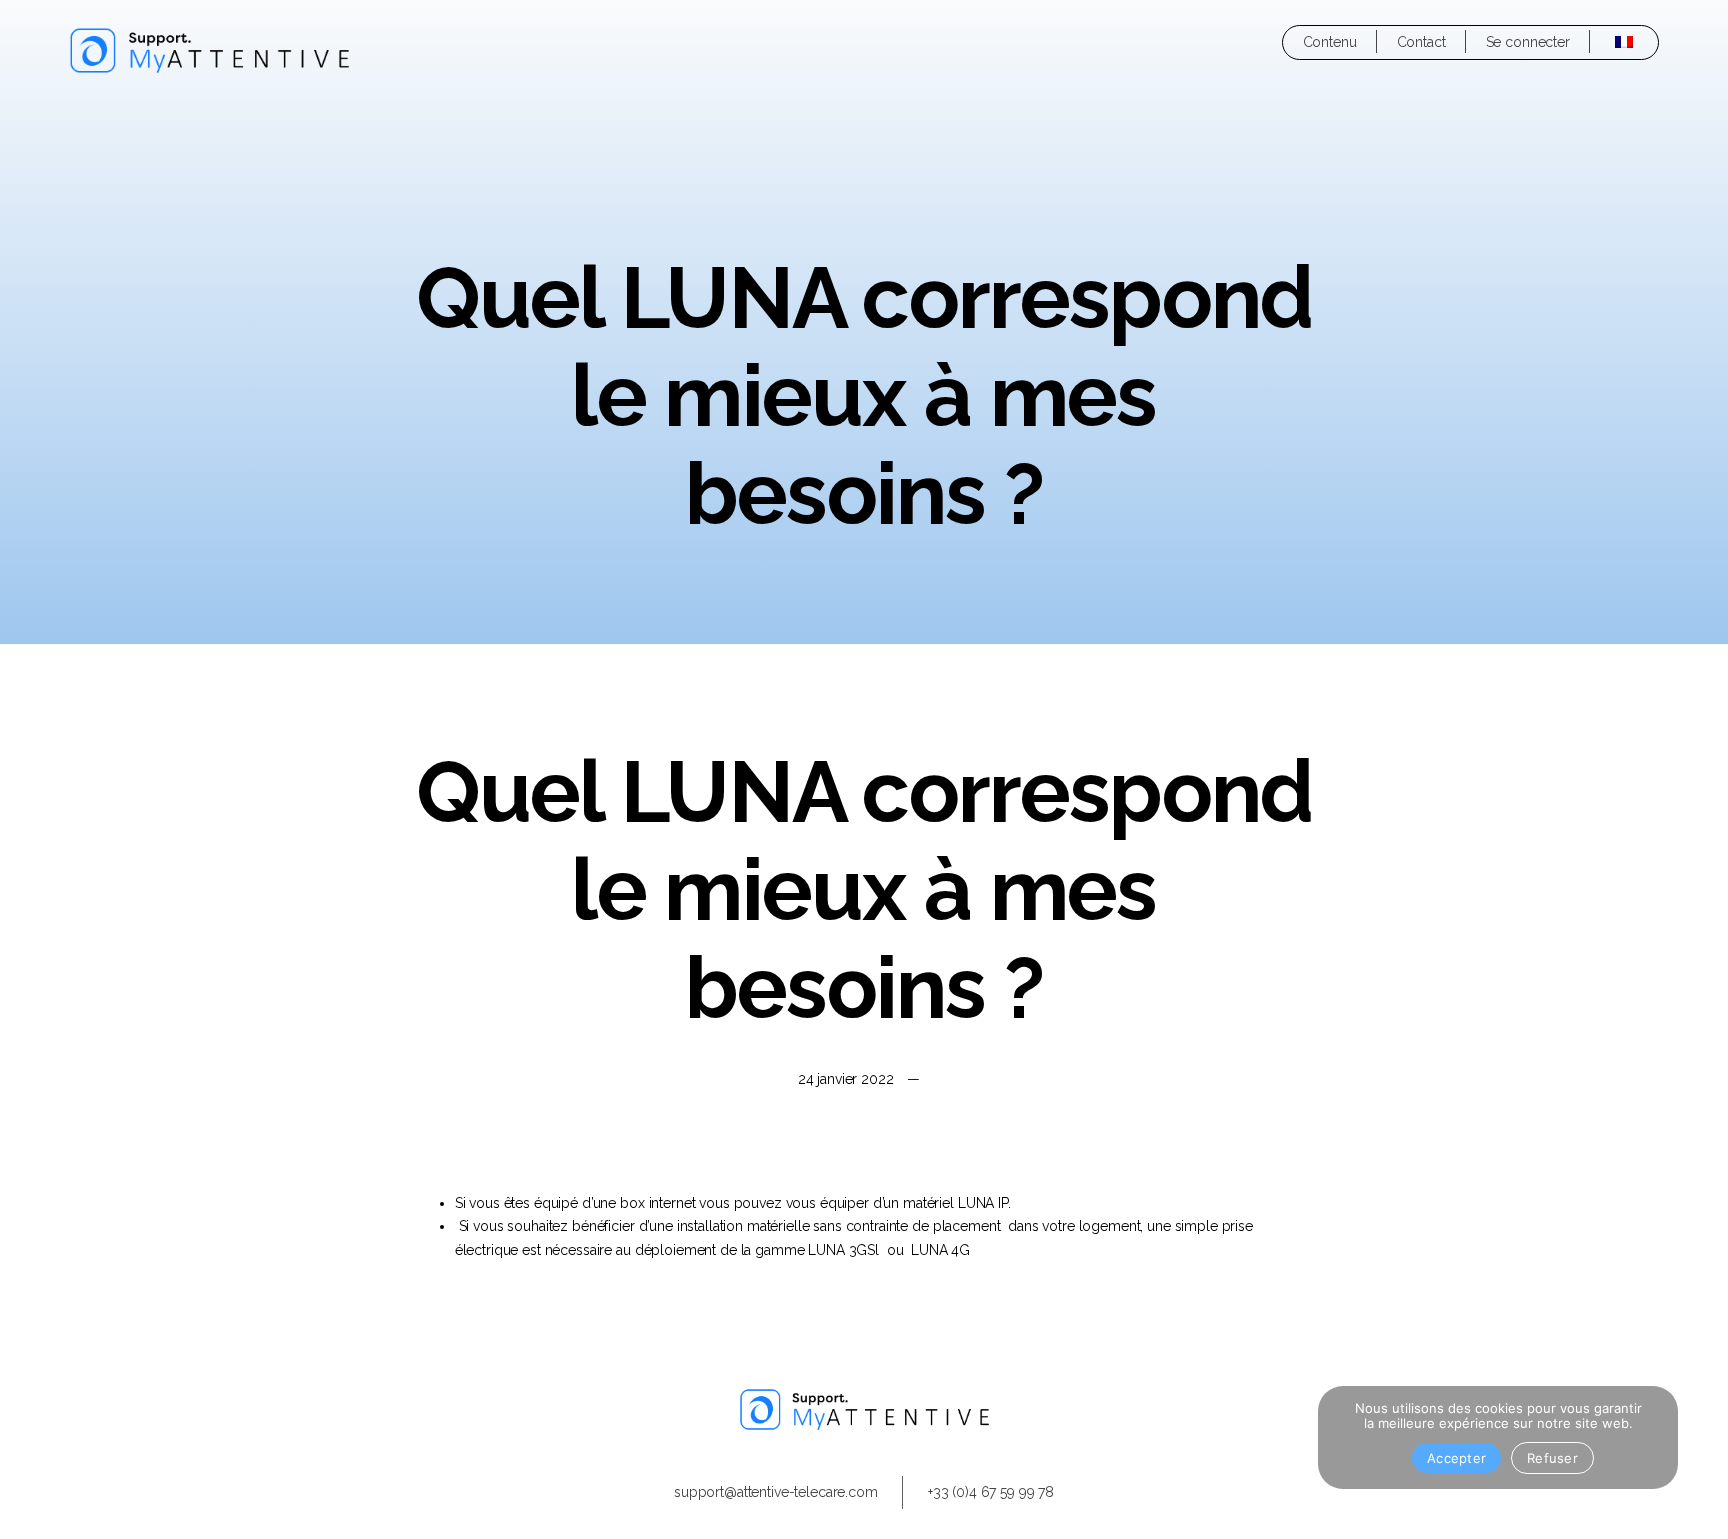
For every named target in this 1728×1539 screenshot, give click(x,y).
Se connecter (1528, 42)
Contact (1421, 42)
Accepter (1456, 1458)
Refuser (1552, 1458)
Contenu (1330, 42)
